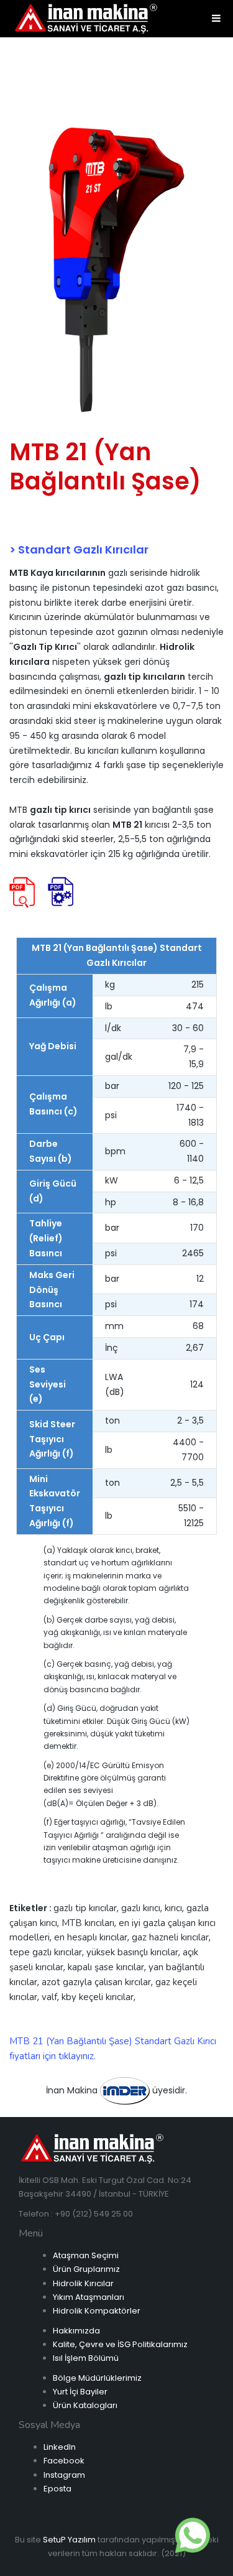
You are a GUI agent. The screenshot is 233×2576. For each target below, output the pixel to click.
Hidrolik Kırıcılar (83, 2283)
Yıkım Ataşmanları (89, 2297)
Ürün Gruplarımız (86, 2269)
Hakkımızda (76, 2331)
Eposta (57, 2489)
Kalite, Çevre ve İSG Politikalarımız (120, 2344)
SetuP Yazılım (69, 2540)
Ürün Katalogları (85, 2405)
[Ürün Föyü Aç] (22, 892)
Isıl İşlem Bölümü (86, 2358)
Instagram (64, 2475)
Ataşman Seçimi (86, 2255)
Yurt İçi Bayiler (80, 2392)
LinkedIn (60, 2447)
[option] (116, 271)
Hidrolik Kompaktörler (97, 2311)
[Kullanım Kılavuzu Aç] (61, 892)
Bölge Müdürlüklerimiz (97, 2378)
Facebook (64, 2461)
